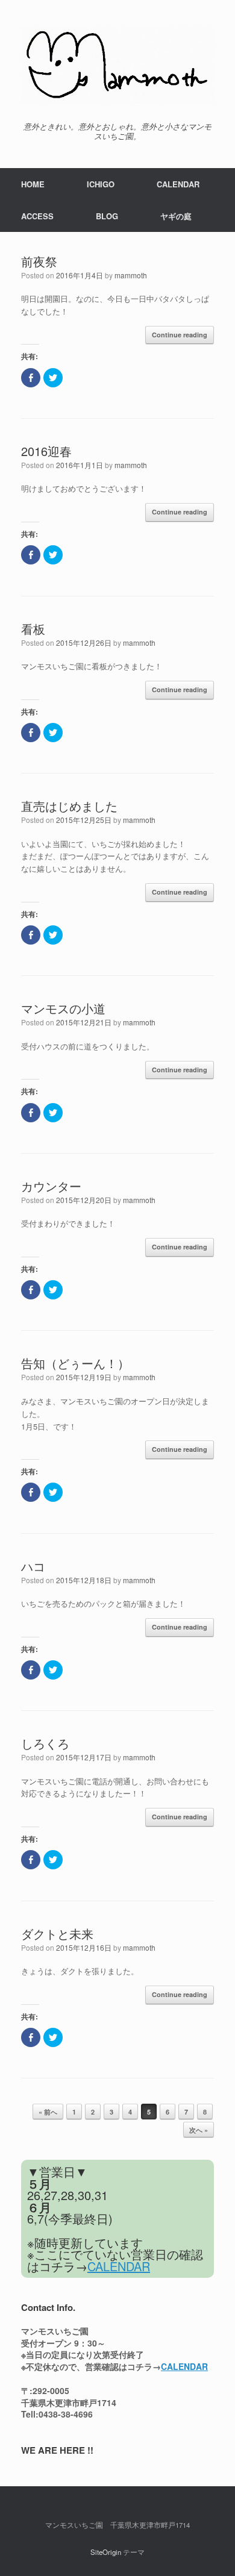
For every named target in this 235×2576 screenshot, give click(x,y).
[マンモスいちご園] (117, 65)
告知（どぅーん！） (75, 1363)
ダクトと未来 (57, 1934)
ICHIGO (101, 184)
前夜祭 (39, 261)
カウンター (51, 1186)
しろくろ (45, 1743)
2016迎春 (46, 451)
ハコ (33, 1566)
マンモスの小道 (63, 1008)
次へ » (199, 2130)
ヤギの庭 (176, 216)
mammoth (131, 275)
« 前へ (48, 2112)
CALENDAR (178, 184)
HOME (33, 184)
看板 (33, 629)
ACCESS (37, 216)
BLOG (107, 216)
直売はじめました (69, 806)
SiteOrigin (106, 2552)
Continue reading (180, 335)
